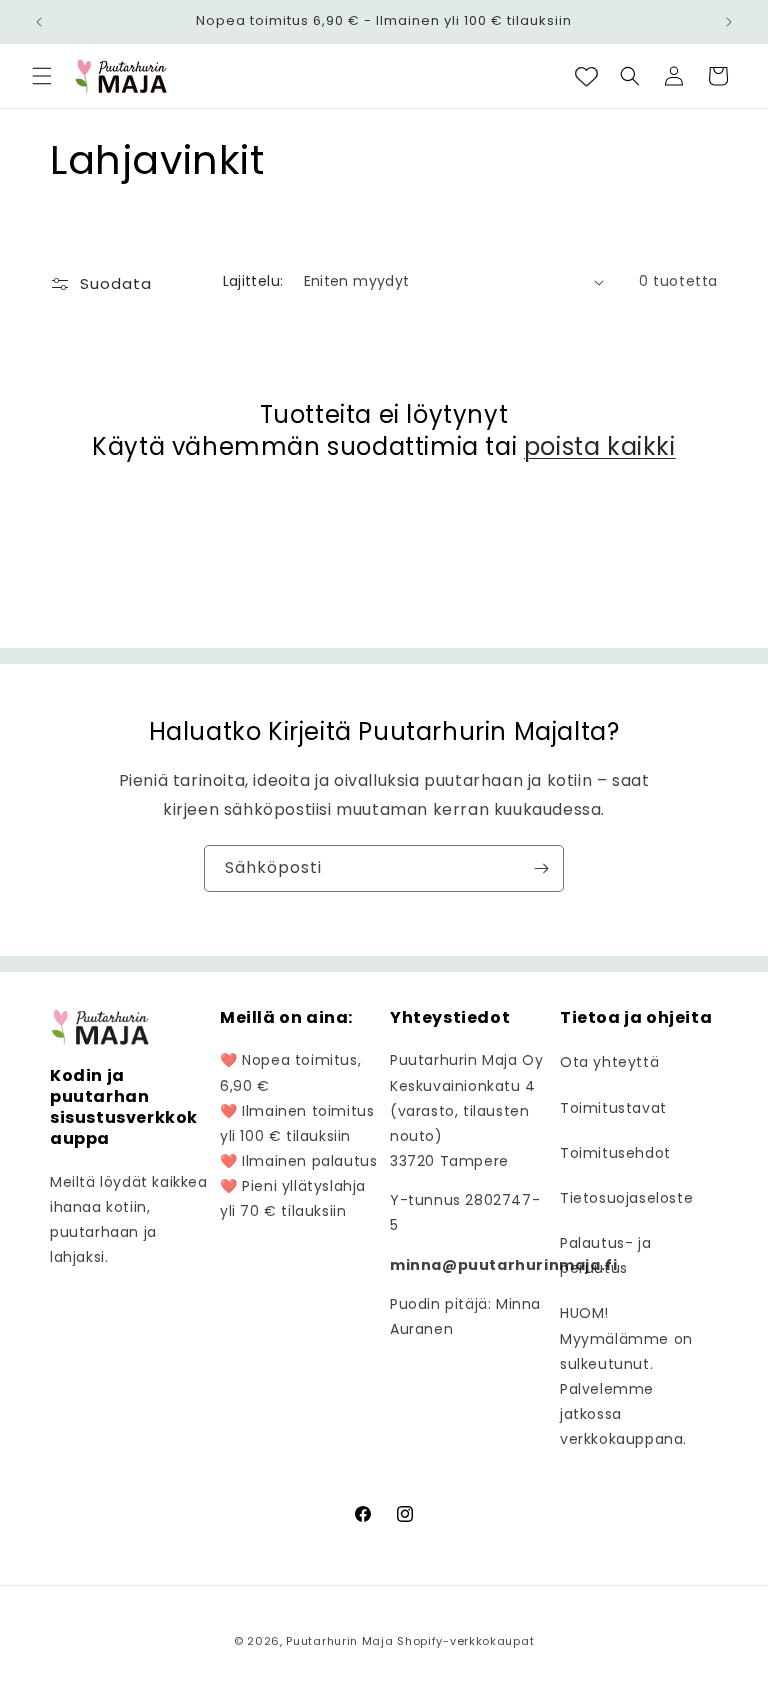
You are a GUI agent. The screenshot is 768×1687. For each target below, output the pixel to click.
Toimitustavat (613, 1108)
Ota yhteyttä (609, 1062)
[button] (42, 76)
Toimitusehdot (615, 1153)
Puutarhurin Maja (339, 1641)
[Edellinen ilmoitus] (39, 22)
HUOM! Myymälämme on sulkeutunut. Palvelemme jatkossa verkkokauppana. (626, 1376)
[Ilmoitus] (729, 22)
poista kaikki (600, 446)
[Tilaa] (541, 868)
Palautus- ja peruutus (605, 1255)
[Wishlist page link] (586, 76)
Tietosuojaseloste (626, 1198)
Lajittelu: (253, 281)
